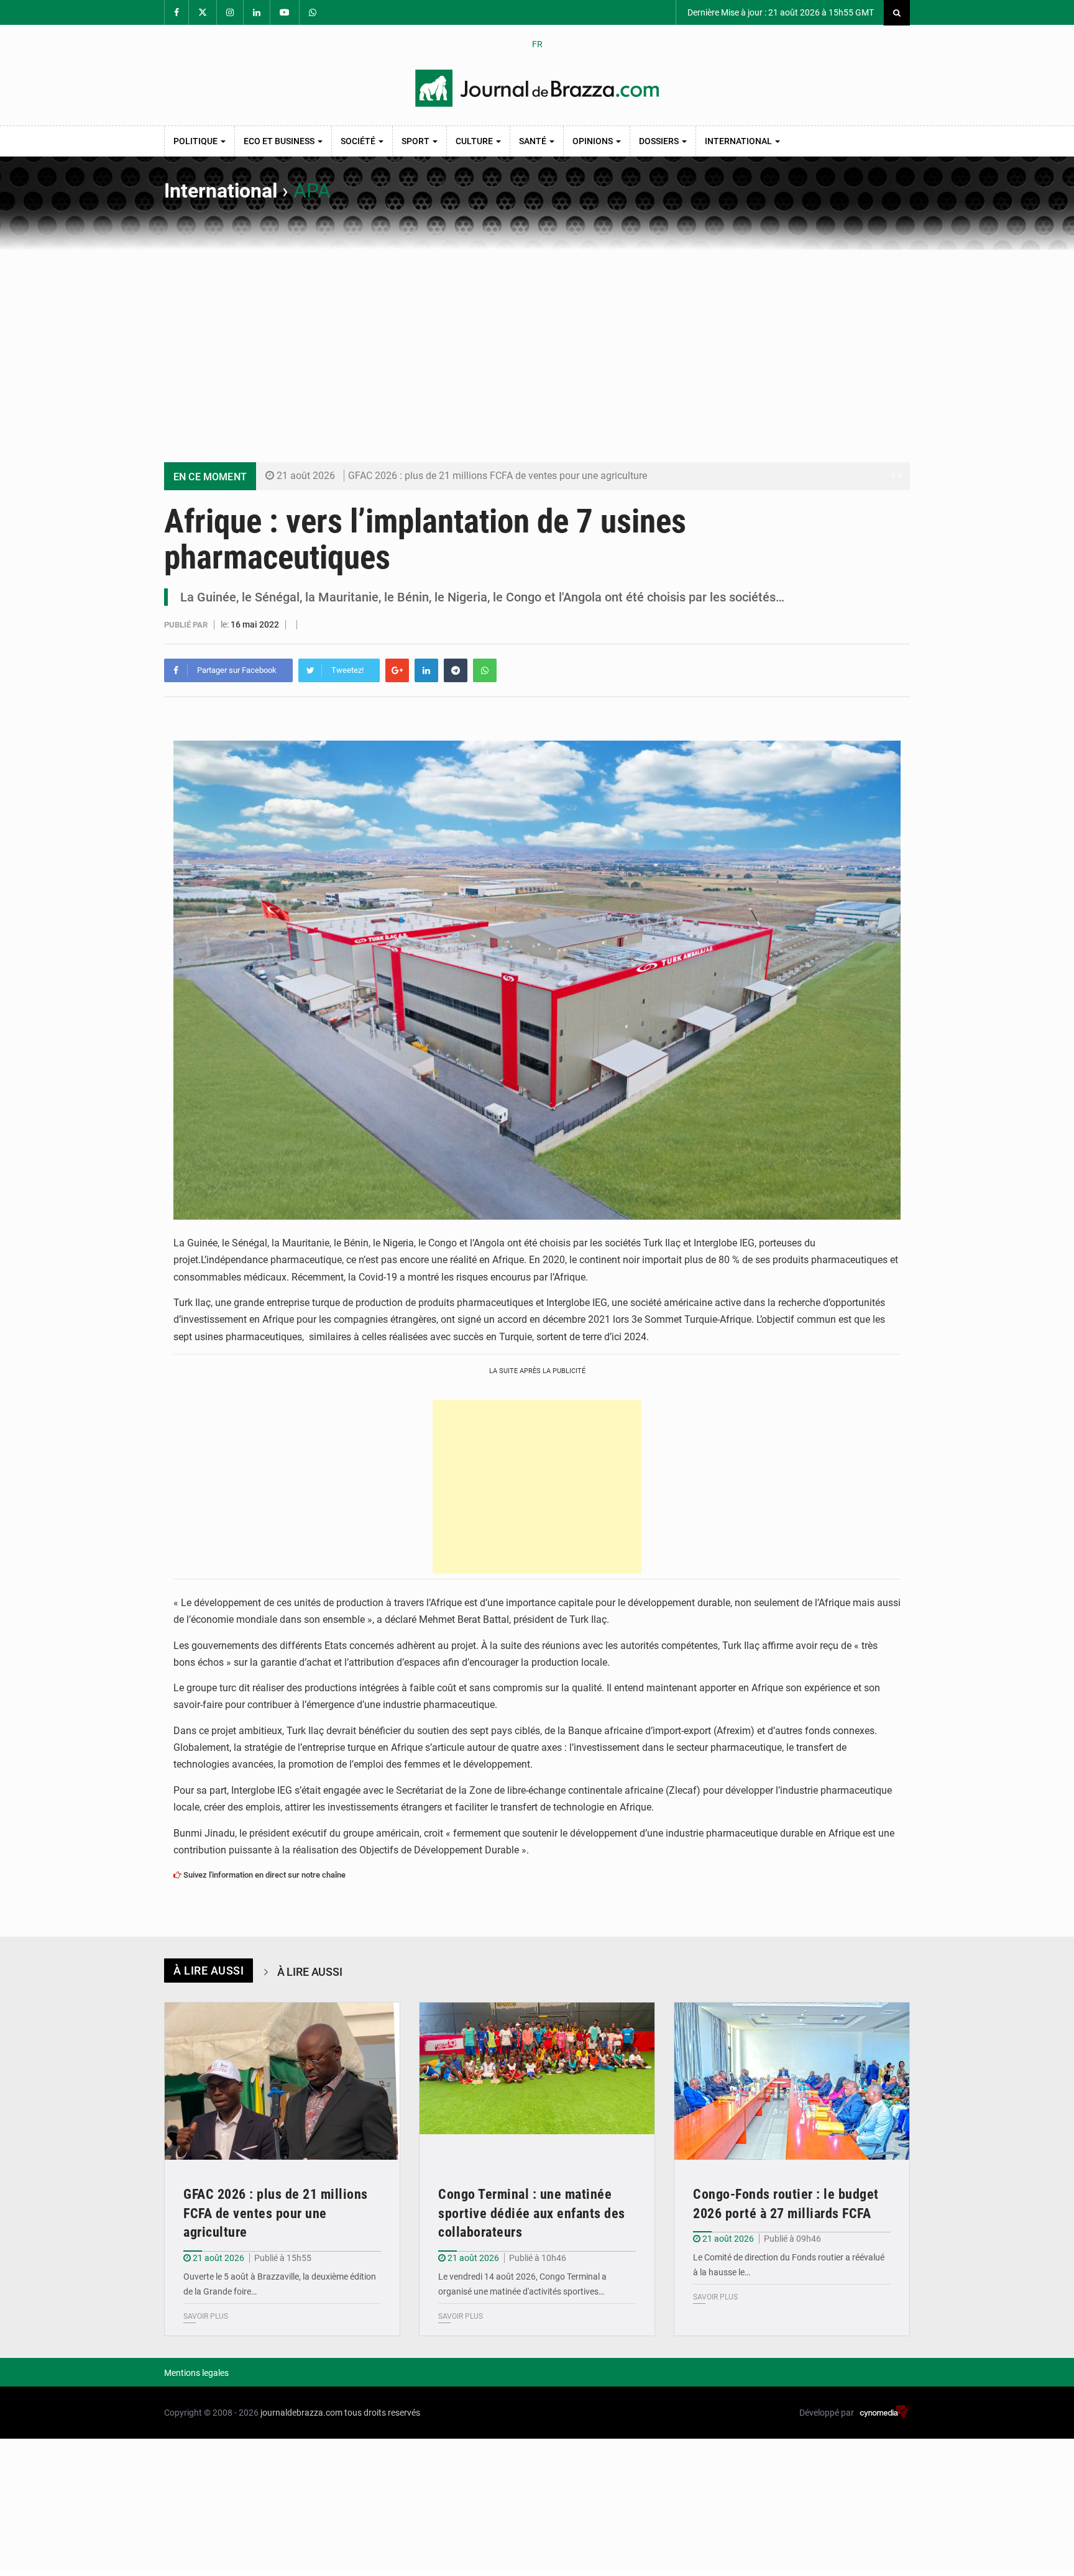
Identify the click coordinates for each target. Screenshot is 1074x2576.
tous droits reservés (382, 2413)
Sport (416, 141)
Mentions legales (196, 2373)
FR (537, 44)
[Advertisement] (537, 343)
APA (312, 191)
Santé (534, 141)
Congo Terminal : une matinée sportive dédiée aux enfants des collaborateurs (532, 2213)
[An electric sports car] (282, 2081)
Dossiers (660, 141)
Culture (475, 141)
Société (359, 141)
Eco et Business (280, 141)
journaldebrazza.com (301, 2413)
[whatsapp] (485, 670)
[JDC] (537, 88)
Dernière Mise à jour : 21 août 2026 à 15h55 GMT (780, 12)
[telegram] (456, 670)
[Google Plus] (397, 670)
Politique (196, 141)
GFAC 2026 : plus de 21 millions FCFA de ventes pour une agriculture (498, 476)
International (739, 141)
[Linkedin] (426, 670)
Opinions (594, 141)
